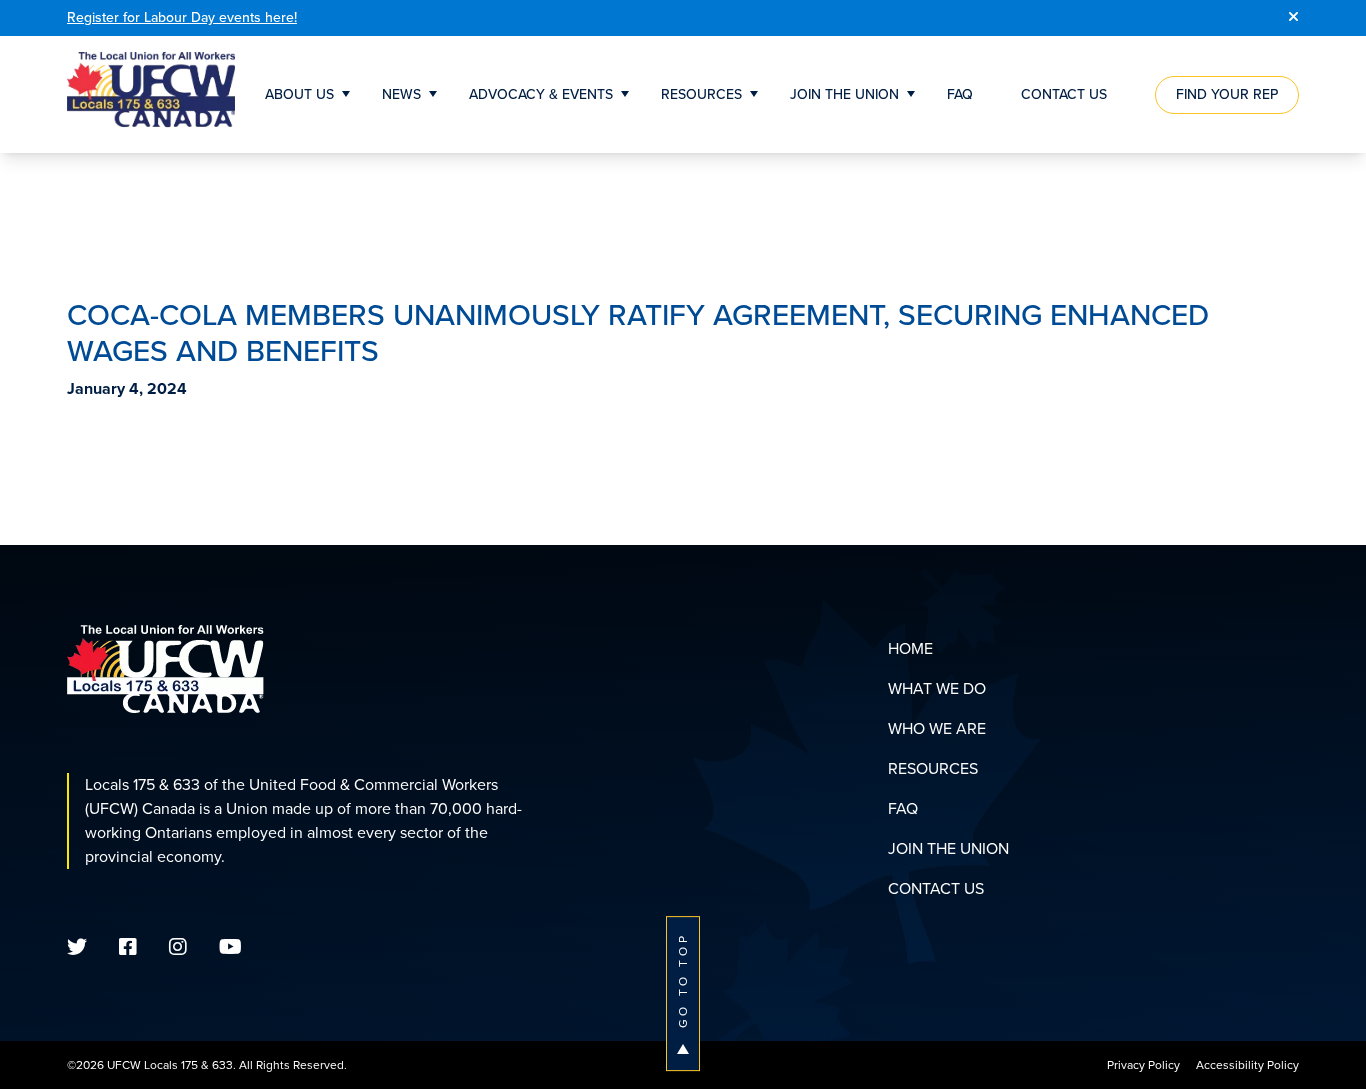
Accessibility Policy (1247, 1065)
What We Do (937, 688)
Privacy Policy (1143, 1065)
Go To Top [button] (683, 980)
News (401, 94)
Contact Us (1064, 94)
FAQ (960, 94)
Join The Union (844, 94)
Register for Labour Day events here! (182, 17)
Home (910, 648)
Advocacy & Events (541, 94)
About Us (299, 94)
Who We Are (937, 728)
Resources (701, 94)
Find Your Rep (1227, 94)
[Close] (1293, 18)
